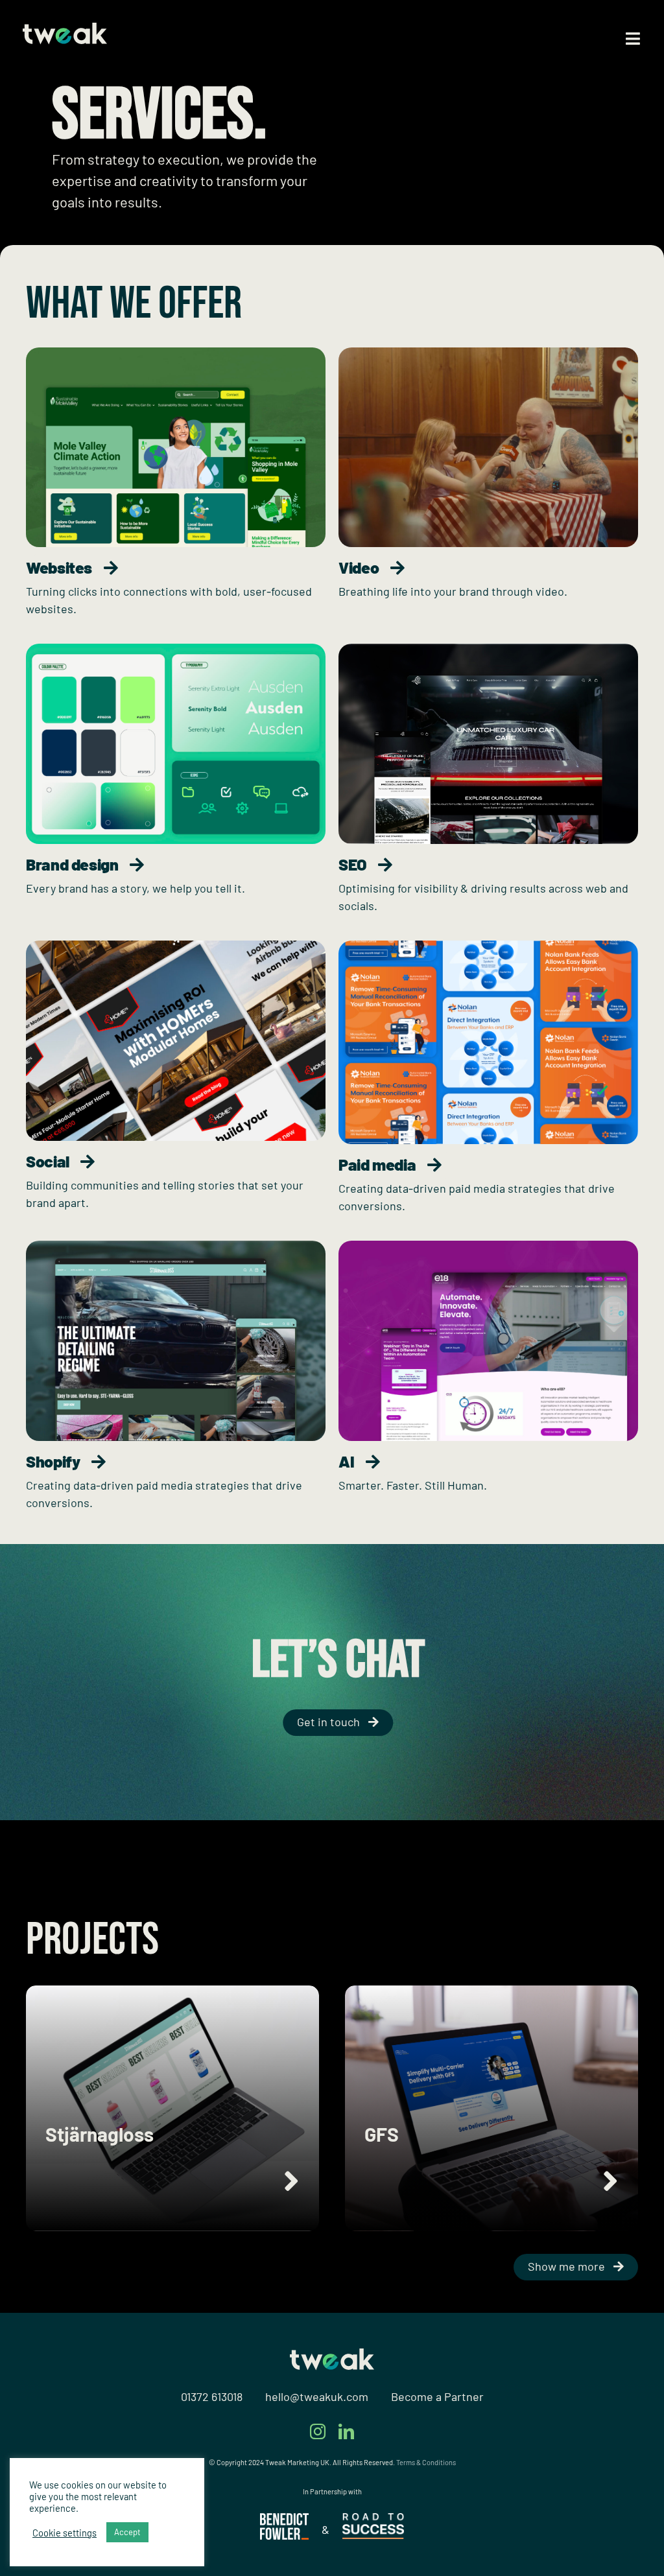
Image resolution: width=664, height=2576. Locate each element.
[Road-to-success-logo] (373, 2519)
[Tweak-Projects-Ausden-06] (176, 650)
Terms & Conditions (426, 2462)
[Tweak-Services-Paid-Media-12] (488, 946)
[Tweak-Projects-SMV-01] (176, 353)
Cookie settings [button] (65, 2533)
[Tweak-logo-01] (65, 29)
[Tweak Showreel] (488, 353)
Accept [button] (127, 2532)
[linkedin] (346, 2431)
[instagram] (318, 2431)
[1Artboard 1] (284, 2519)
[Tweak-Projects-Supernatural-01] (488, 650)
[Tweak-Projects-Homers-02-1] (176, 946)
